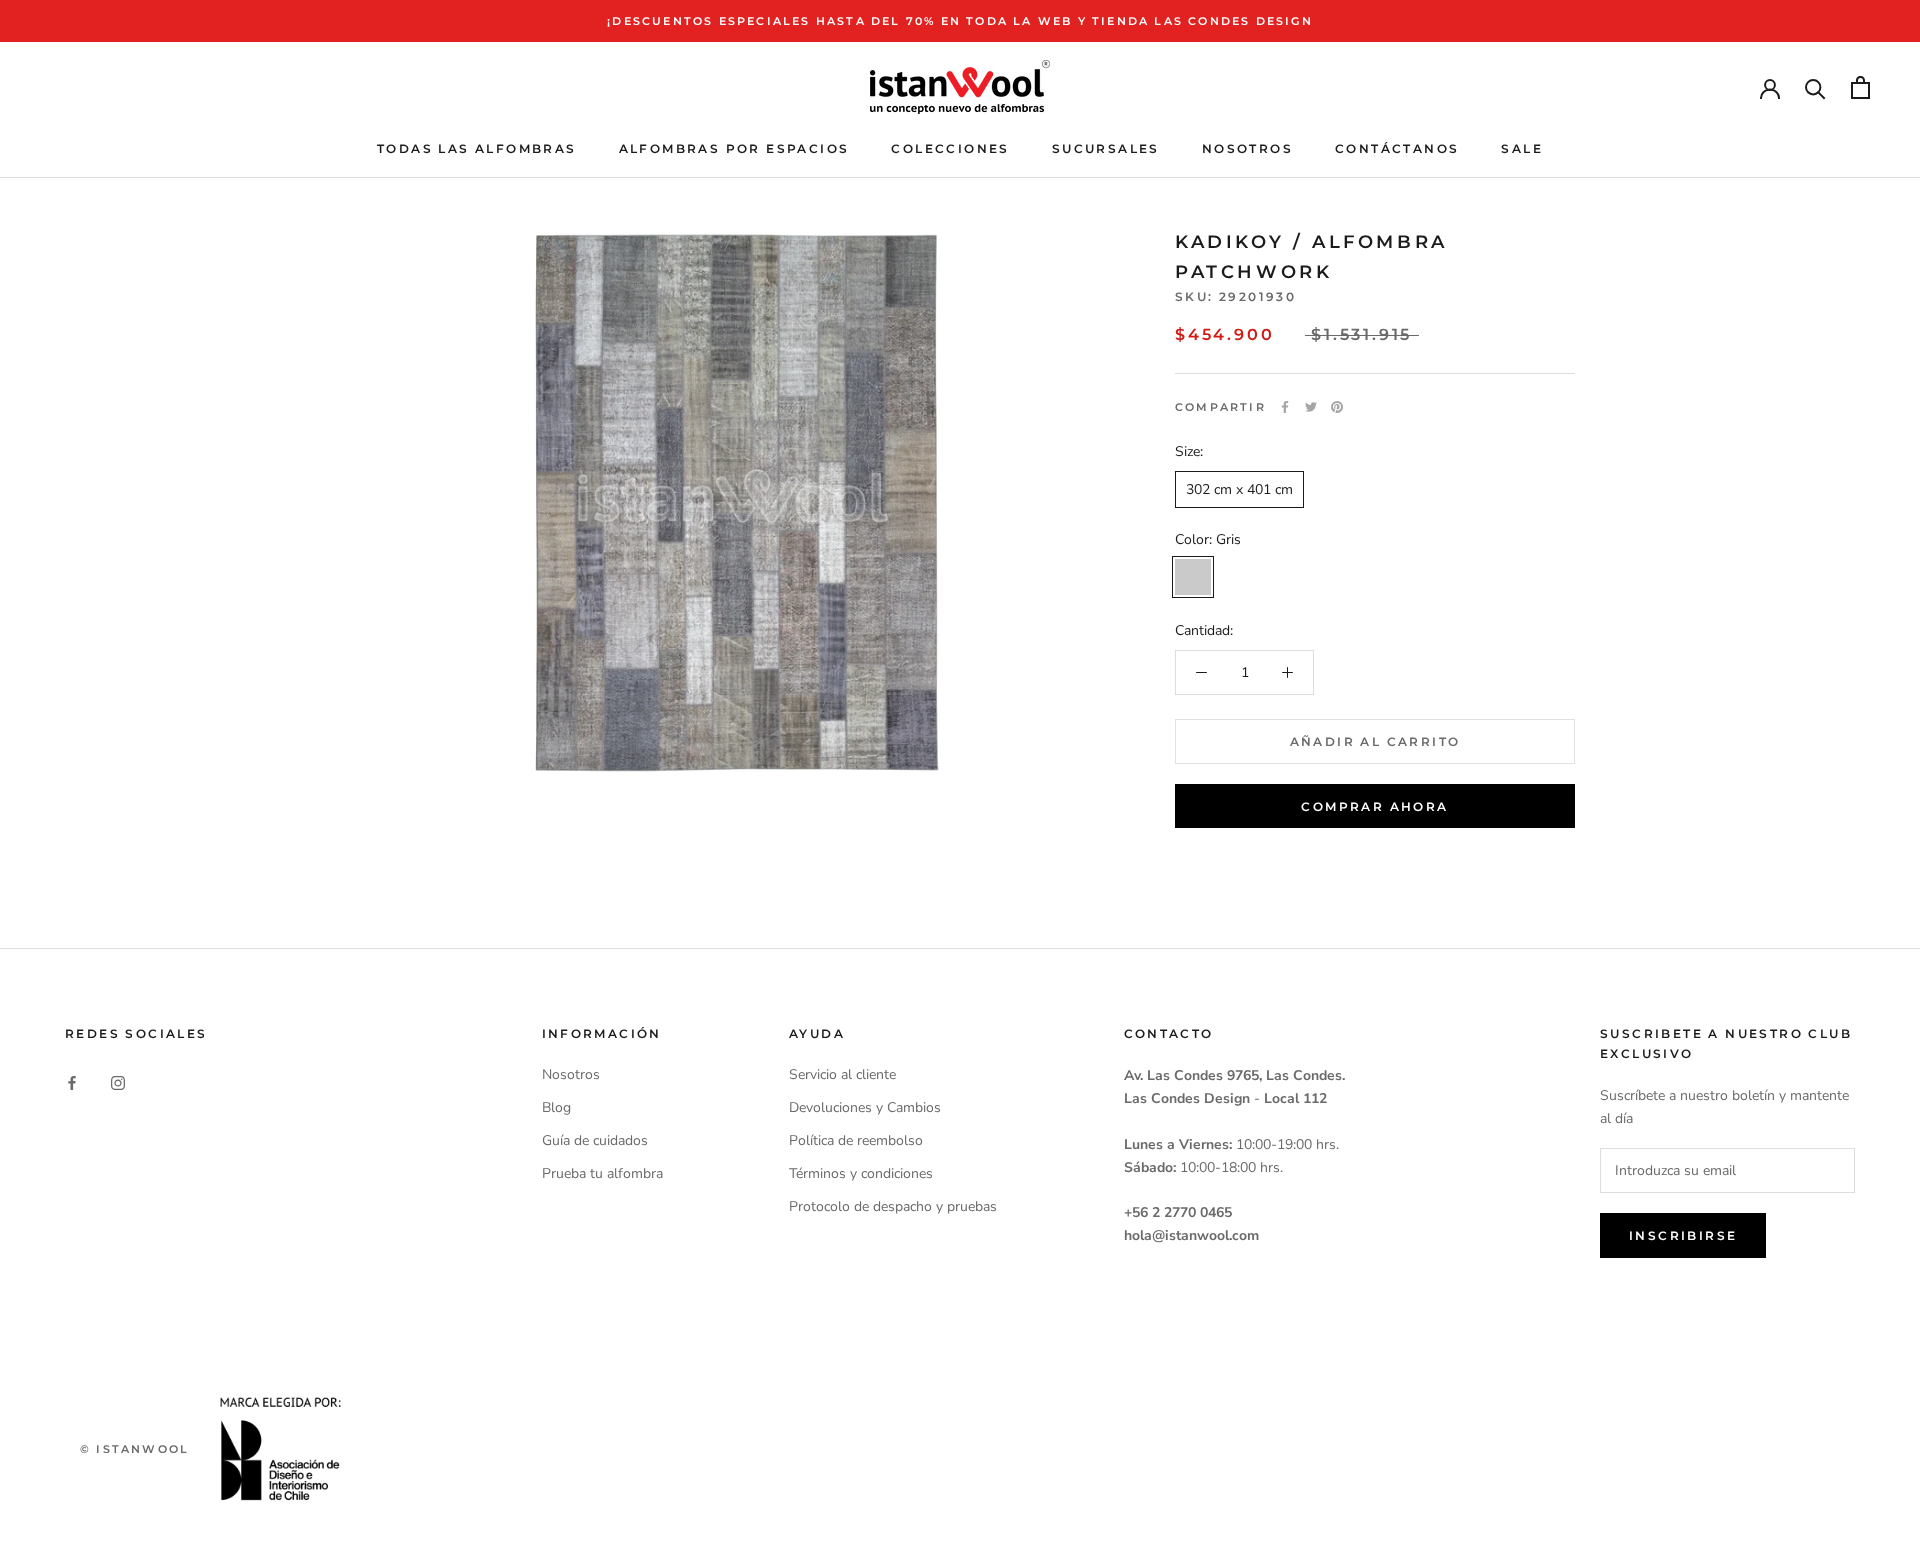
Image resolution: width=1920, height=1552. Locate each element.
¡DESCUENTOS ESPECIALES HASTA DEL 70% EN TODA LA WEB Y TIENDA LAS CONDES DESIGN (960, 21)
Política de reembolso (856, 1140)
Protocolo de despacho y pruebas (893, 1206)
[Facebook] (1285, 407)
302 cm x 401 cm (1239, 489)
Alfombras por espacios (734, 148)
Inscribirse (1683, 1235)
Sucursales (1106, 148)
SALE (1522, 148)
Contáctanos (1397, 148)
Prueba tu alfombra (602, 1173)
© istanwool (134, 1449)
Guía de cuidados (595, 1140)
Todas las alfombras (477, 148)
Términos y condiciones (861, 1173)
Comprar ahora (1374, 806)
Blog (556, 1107)
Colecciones (950, 148)
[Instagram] (118, 1081)
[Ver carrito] (1860, 87)
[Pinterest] (1337, 407)
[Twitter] (1311, 407)
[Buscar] (1815, 87)
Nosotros (1247, 148)
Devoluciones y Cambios (865, 1107)
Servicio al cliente (842, 1074)
